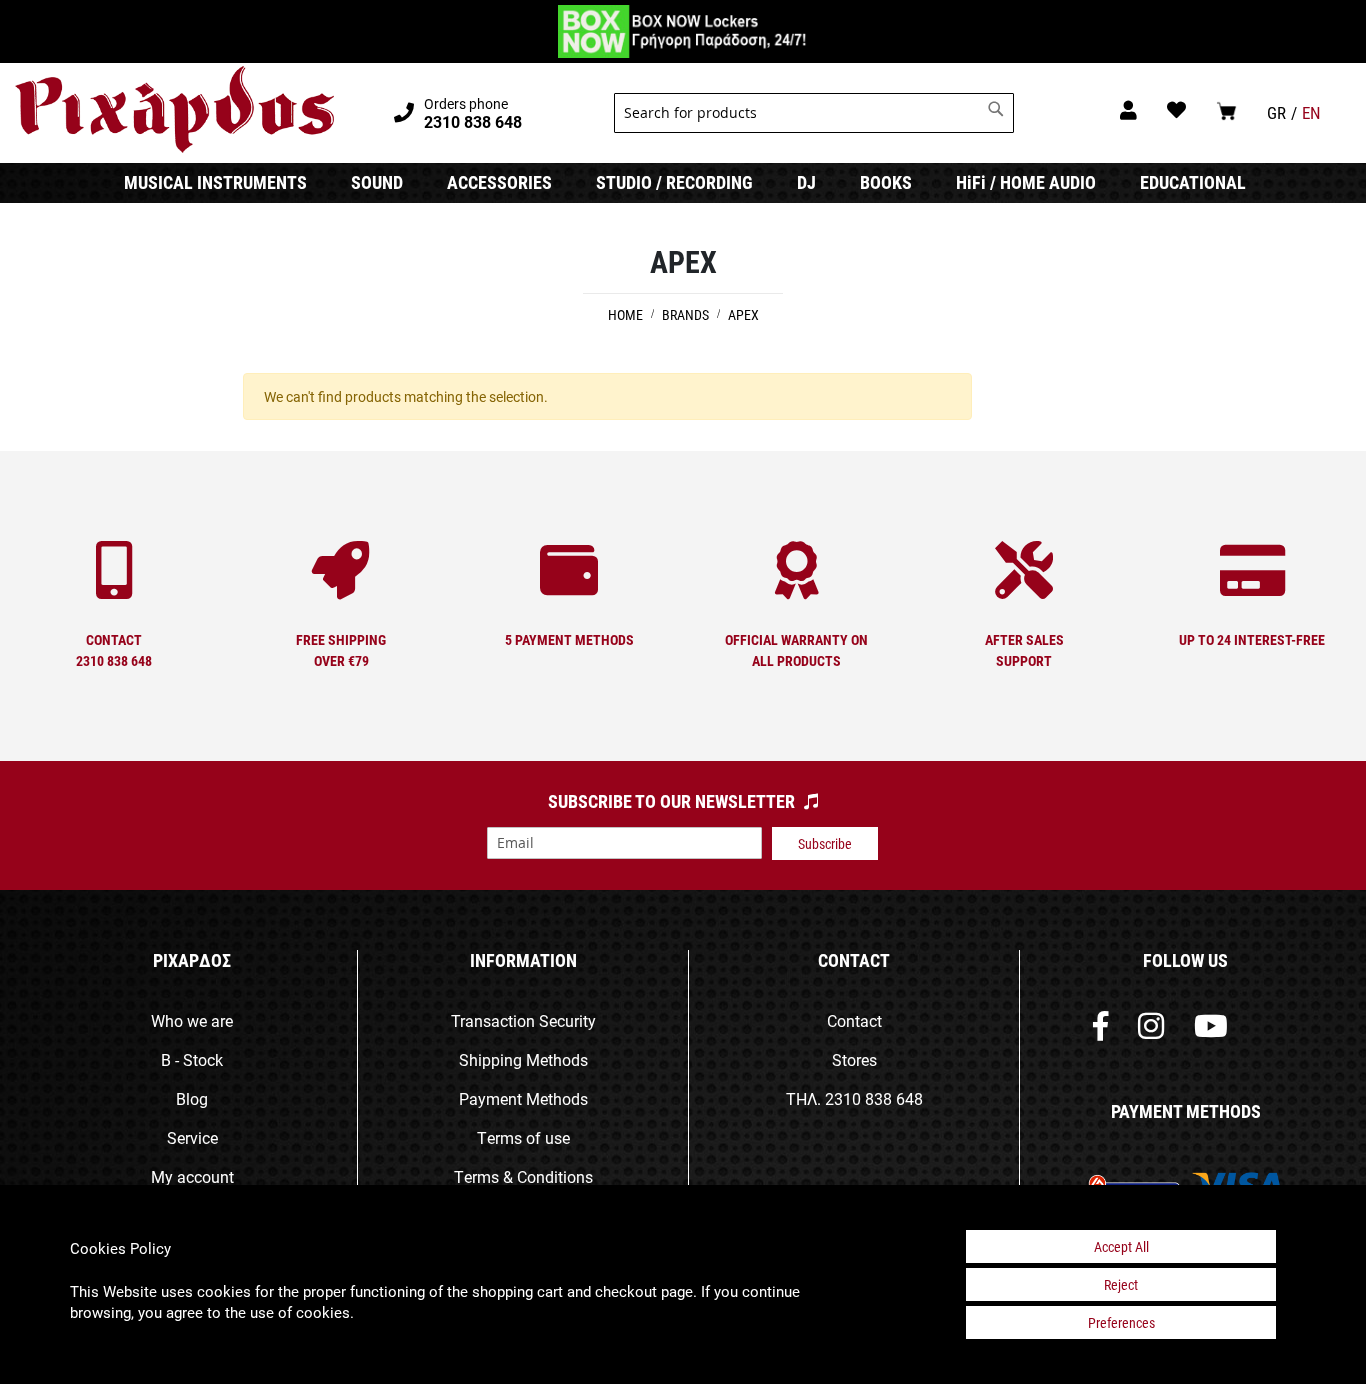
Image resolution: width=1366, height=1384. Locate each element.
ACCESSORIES (499, 182)
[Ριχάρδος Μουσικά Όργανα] (174, 110)
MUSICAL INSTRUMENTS (215, 182)
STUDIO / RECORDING (674, 182)
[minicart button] (1226, 110)
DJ (806, 182)
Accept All (1121, 1246)
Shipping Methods (523, 1059)
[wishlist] (1176, 109)
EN (1311, 112)
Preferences (1121, 1322)
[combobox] (814, 113)
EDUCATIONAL (1193, 182)
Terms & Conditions (523, 1176)
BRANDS (687, 314)
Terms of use (523, 1137)
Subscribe (825, 843)
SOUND (377, 182)
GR (1276, 112)
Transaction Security (523, 1020)
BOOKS (886, 182)
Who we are (192, 1020)
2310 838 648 (874, 1098)
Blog (192, 1098)
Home (627, 314)
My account (192, 1176)
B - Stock (192, 1059)
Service (192, 1137)
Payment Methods (523, 1098)
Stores (854, 1059)
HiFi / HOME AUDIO (1026, 182)
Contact (854, 1020)
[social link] (1100, 1030)
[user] (1128, 109)
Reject (1121, 1284)
